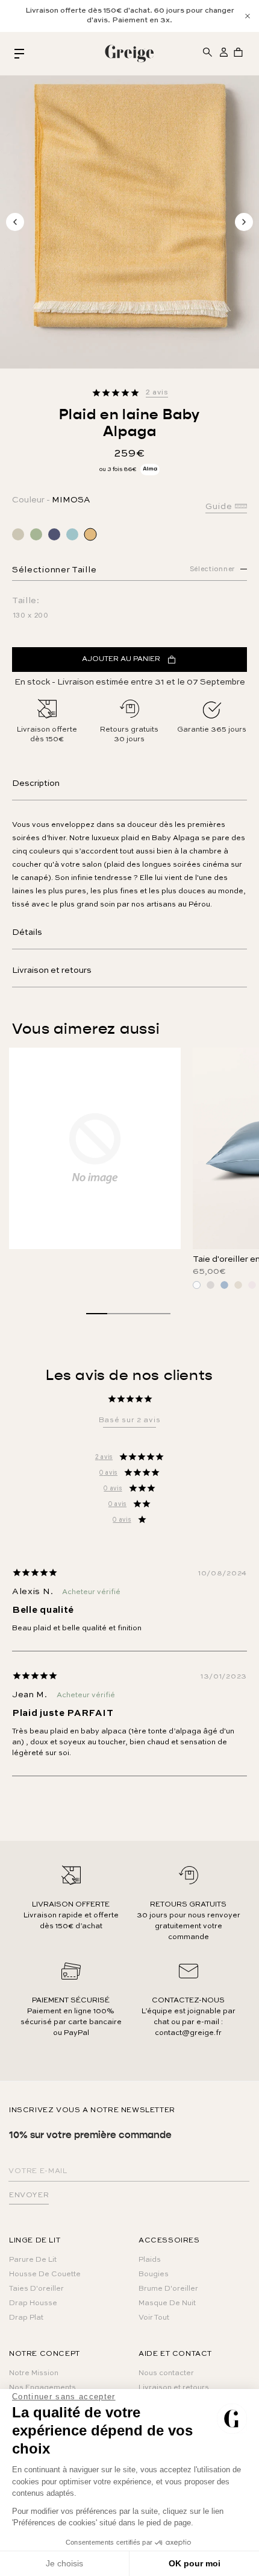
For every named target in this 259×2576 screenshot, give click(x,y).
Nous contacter (166, 2373)
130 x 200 (31, 616)
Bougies (154, 2274)
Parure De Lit (33, 2260)
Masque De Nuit (167, 2303)
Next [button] (244, 222)
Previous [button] (15, 222)
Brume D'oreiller (168, 2289)
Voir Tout (154, 2318)
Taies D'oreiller (36, 2289)
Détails (27, 932)
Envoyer (29, 2195)
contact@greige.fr (188, 2033)
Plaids (150, 2260)
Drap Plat (26, 2318)
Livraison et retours (52, 970)
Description (36, 783)
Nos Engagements (42, 2388)
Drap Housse (33, 2303)
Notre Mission (34, 2373)
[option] (129, 16)
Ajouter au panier (121, 659)
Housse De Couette (45, 2274)
